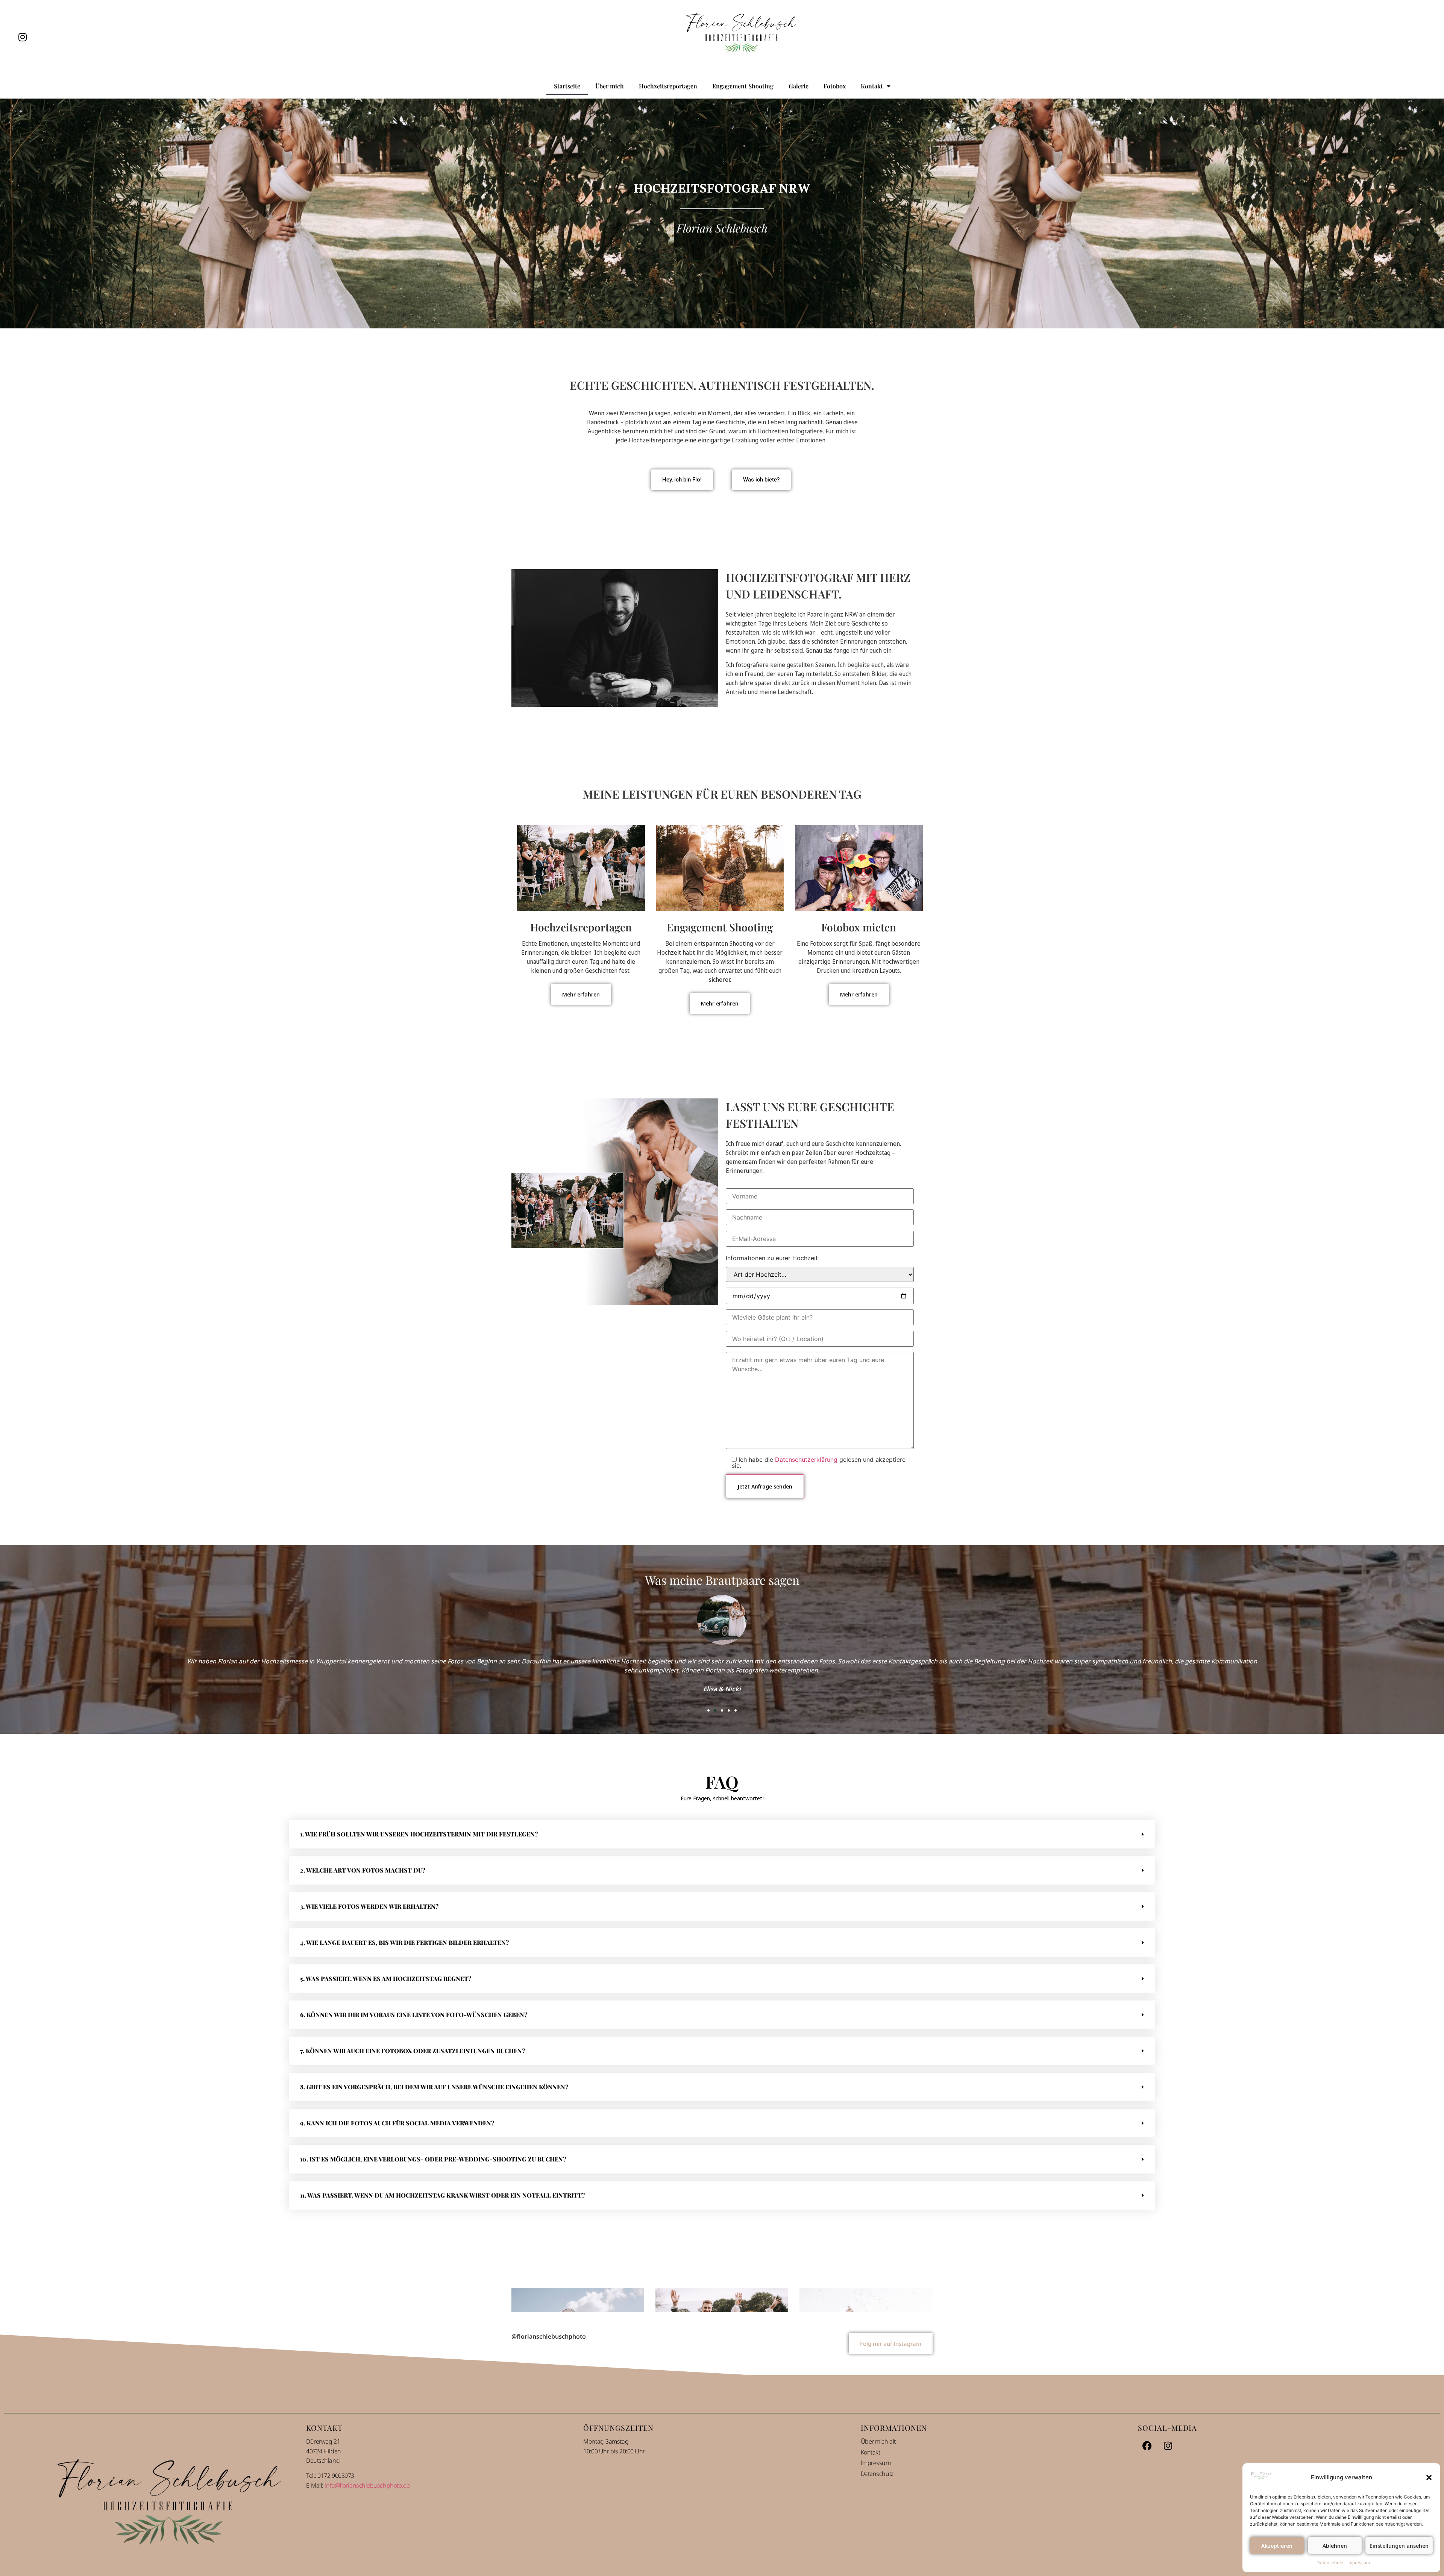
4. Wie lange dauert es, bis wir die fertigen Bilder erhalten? (404, 1942)
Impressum (1359, 2563)
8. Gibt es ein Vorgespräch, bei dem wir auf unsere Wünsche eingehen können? (434, 2087)
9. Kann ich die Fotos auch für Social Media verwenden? (397, 2123)
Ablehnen (1335, 2546)
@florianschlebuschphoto (549, 2442)
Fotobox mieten (859, 927)
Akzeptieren (1277, 2546)
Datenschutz (1330, 2563)
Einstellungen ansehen (1399, 2546)
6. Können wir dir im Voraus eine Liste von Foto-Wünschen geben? (414, 2015)
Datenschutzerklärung (806, 1460)
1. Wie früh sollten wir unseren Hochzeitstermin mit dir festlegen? (419, 1834)
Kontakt (872, 86)
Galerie (799, 86)
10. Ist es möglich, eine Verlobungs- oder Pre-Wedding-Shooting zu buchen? (433, 2159)
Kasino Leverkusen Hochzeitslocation (578, 2354)
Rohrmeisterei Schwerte (866, 2354)
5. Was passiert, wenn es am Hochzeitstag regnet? (386, 1978)
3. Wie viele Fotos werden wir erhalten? (369, 1906)
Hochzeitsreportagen (668, 86)
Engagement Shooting (743, 86)
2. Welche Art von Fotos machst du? (363, 1870)
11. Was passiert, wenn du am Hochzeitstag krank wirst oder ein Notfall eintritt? (442, 2195)
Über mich (610, 86)
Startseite (567, 86)
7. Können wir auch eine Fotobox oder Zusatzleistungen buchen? (413, 2051)
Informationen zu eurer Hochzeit (772, 1258)
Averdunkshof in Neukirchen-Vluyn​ (722, 2354)
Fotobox (835, 86)
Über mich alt (878, 2547)
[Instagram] (23, 37)
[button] (1429, 2477)
